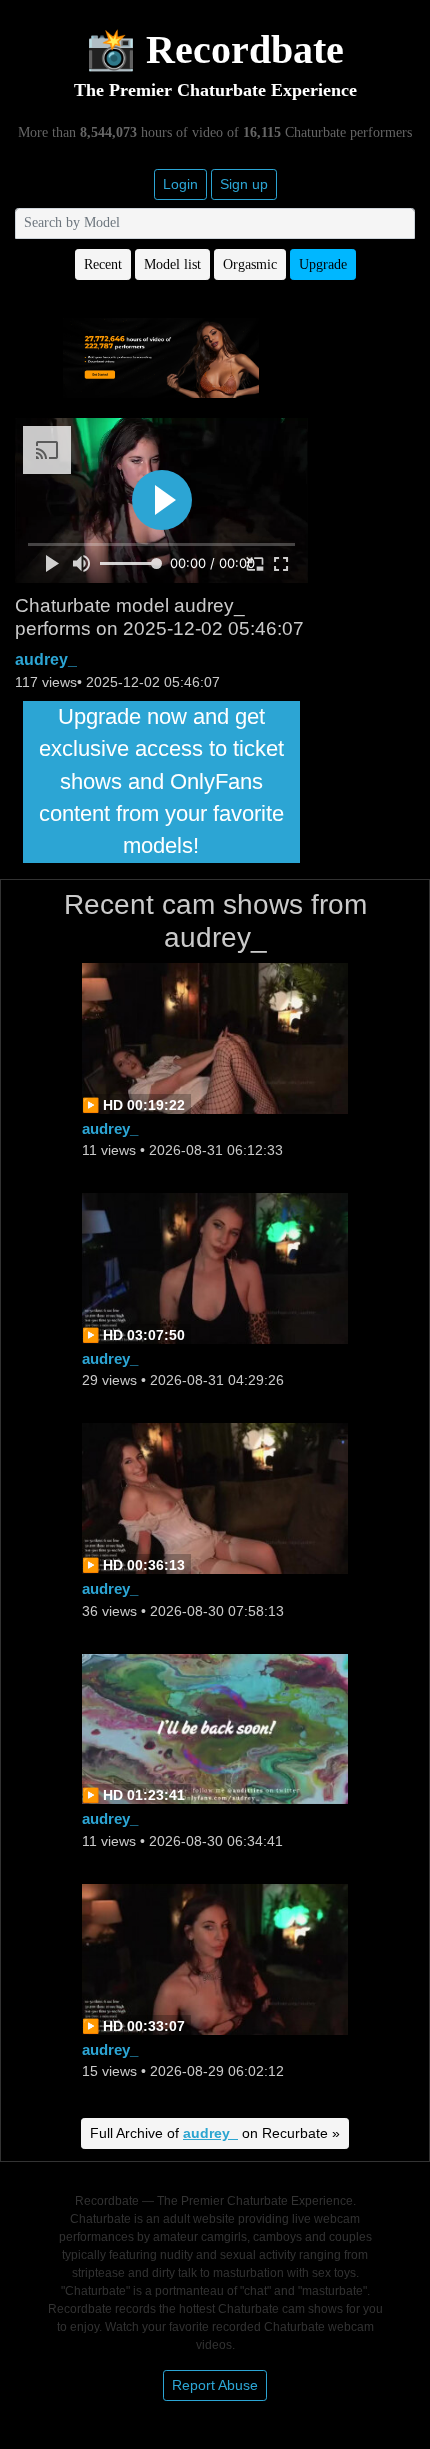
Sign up (244, 184)
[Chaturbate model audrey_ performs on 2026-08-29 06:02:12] (215, 1957)
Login (180, 184)
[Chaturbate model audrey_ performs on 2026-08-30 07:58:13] (215, 1497)
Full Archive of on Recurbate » (215, 2133)
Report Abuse (215, 2385)
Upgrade (323, 264)
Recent (103, 264)
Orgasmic (250, 264)
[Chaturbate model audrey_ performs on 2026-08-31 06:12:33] (215, 1036)
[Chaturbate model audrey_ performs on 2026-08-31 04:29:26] (215, 1266)
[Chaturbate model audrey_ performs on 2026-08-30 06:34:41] (215, 1727)
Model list (172, 264)
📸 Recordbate (215, 49)
